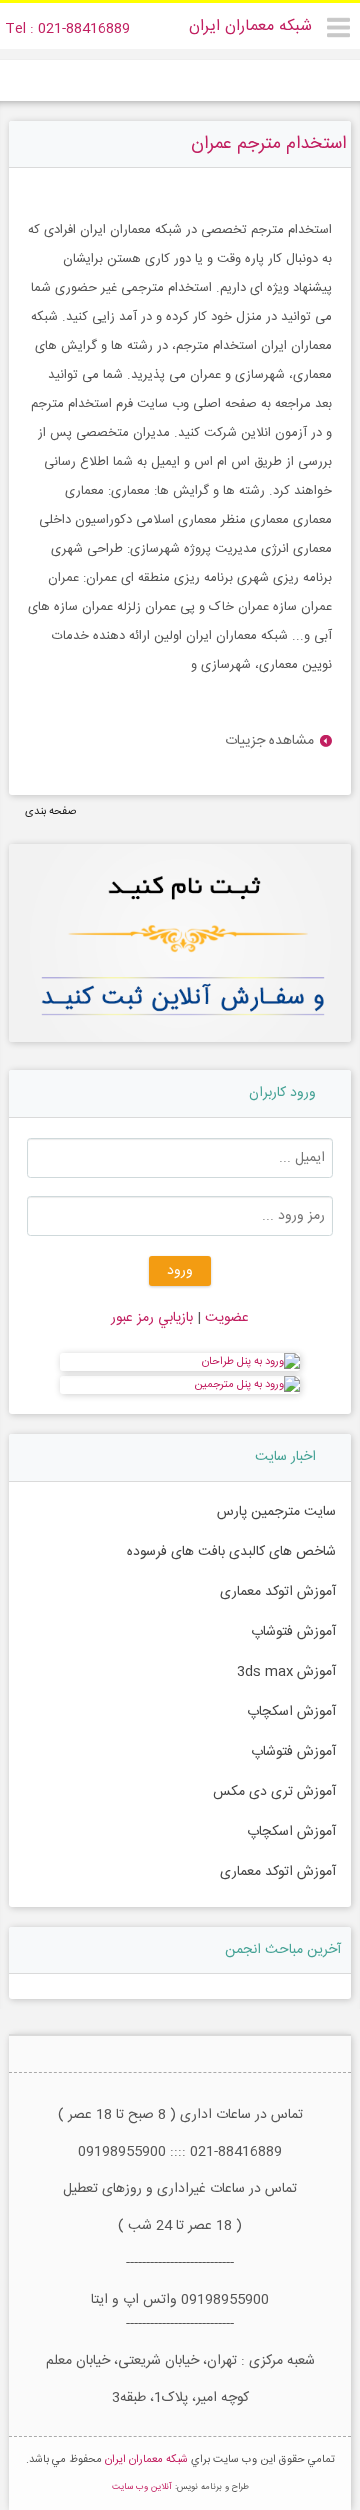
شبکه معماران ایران (250, 26)
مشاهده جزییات (269, 741)
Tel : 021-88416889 (67, 29)
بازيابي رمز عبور (152, 1318)
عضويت (225, 1318)
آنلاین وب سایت (142, 2487)
